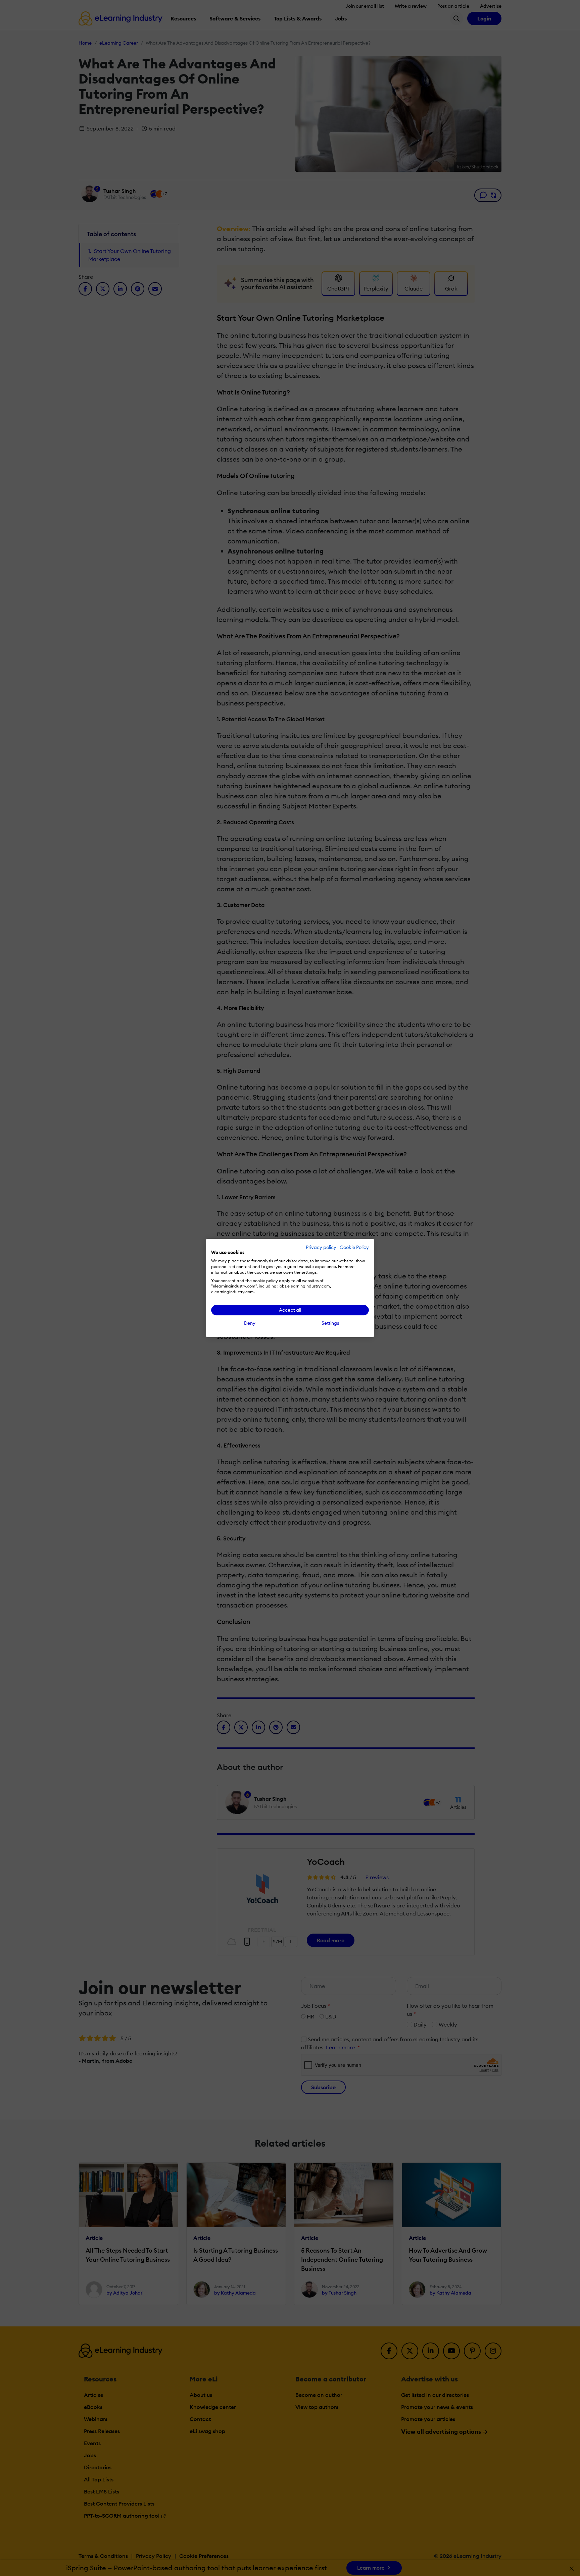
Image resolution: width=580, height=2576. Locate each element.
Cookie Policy (354, 1247)
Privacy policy (321, 1247)
